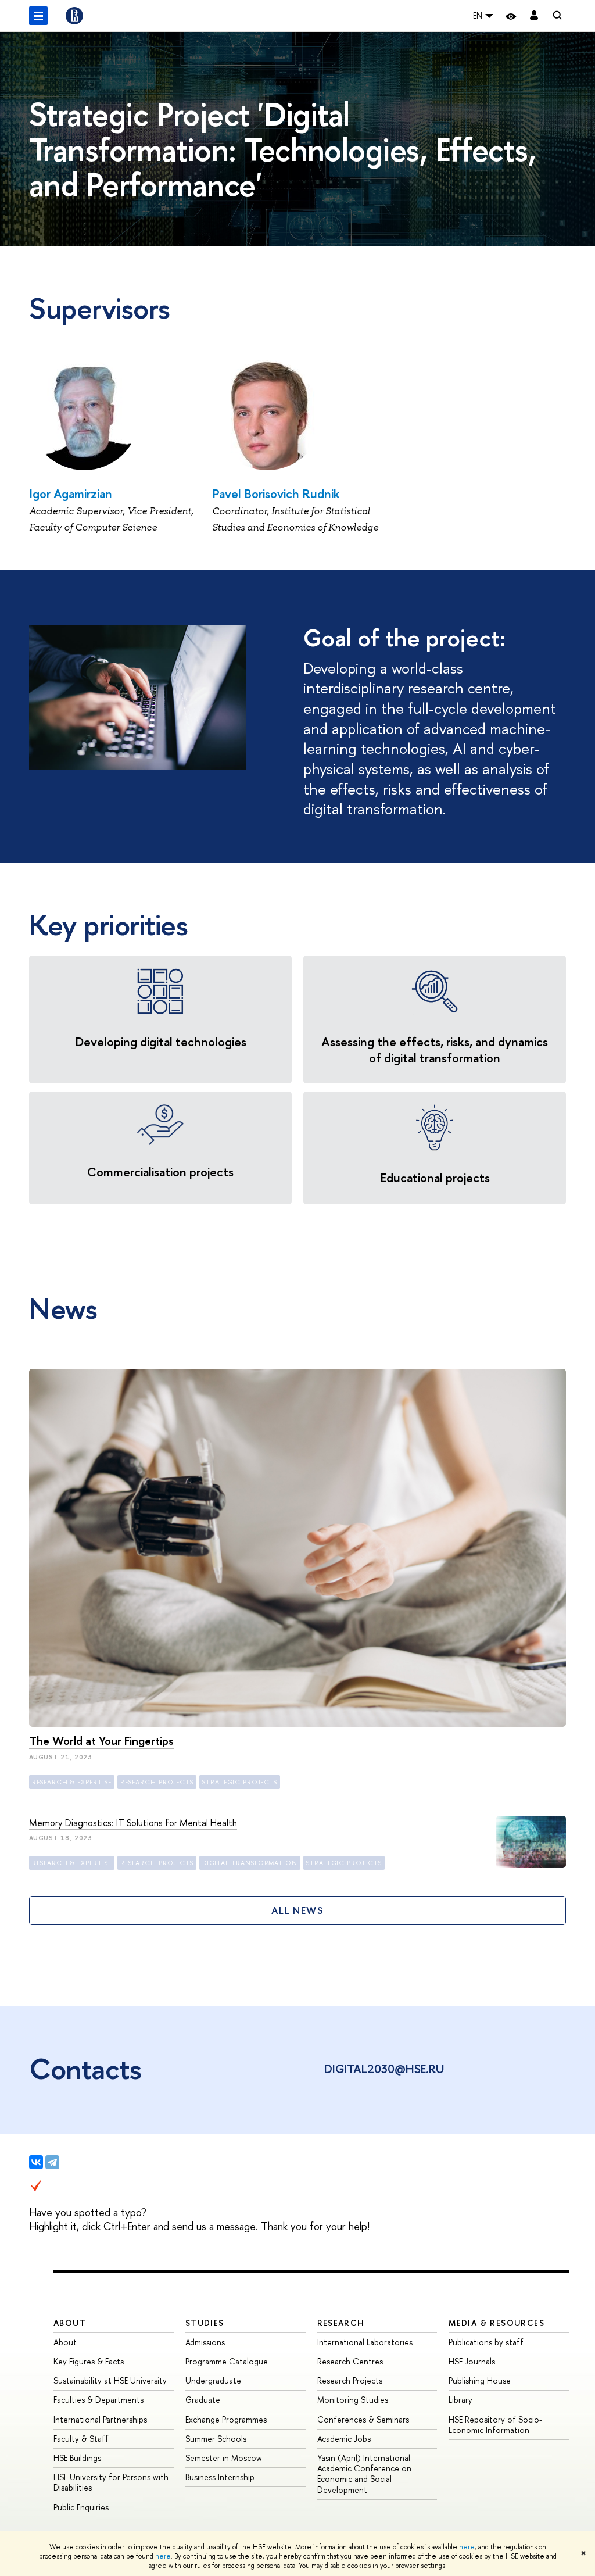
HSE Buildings (77, 2458)
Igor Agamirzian (71, 494)
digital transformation (250, 1863)
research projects (157, 1782)
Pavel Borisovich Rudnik (276, 494)
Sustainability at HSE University (110, 2380)
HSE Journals (472, 2361)
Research (341, 2323)
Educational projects (435, 1178)
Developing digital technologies (161, 1042)
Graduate (203, 2400)
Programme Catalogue (227, 2361)
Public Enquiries (81, 2507)
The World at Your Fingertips (101, 1740)
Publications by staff (486, 2342)
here (467, 2547)
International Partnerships (100, 2419)
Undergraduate (213, 2380)
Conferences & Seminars (363, 2419)
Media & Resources (497, 2323)
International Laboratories (365, 2342)
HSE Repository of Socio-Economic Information (495, 2425)
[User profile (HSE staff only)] (534, 16)
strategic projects (240, 1782)
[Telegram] (52, 2162)
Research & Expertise (72, 1782)
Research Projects (350, 2380)
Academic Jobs (344, 2439)
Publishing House (480, 2380)
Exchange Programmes (226, 2419)
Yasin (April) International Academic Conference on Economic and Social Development (364, 2474)
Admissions (205, 2342)
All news (297, 1910)
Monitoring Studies (353, 2400)
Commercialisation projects (160, 1172)
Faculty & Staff (81, 2439)
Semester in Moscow (224, 2458)
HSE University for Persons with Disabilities (111, 2482)
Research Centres (350, 2361)
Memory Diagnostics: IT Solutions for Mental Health (133, 1823)
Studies (205, 2323)
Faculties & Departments (98, 2400)
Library (460, 2400)
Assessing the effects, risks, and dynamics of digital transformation (435, 1050)
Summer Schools (216, 2439)
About (70, 2323)
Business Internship (220, 2477)
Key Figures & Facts (89, 2361)
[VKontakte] (36, 2162)
